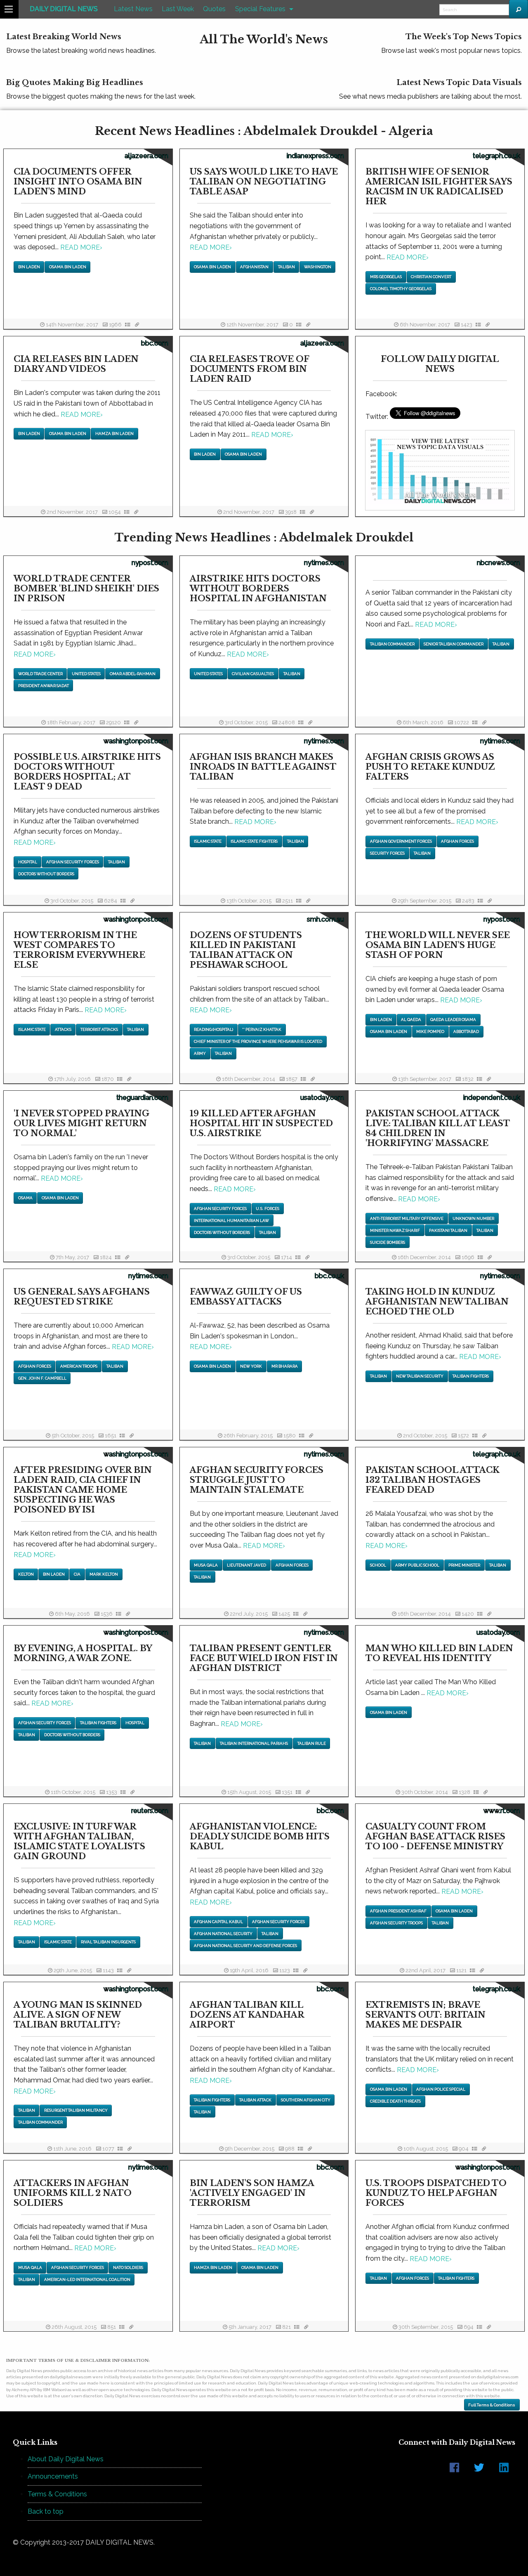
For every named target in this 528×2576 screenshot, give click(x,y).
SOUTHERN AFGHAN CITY (306, 2100)
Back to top (46, 2511)
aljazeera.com (146, 156)
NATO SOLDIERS (128, 2268)
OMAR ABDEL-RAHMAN (133, 674)
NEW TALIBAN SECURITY (420, 1376)
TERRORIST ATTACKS (99, 1029)
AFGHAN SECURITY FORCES (73, 862)
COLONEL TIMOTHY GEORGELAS (401, 289)
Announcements (53, 2476)
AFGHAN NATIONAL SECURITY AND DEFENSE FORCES (245, 1946)
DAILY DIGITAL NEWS (64, 9)
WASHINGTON (318, 267)
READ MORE (81, 247)
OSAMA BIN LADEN (68, 267)
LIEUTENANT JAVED (246, 1565)
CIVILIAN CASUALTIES (253, 674)
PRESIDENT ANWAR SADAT (44, 686)
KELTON (26, 1574)
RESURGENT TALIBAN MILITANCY (76, 2110)
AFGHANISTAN (254, 267)
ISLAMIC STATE (208, 841)
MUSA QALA (206, 1565)
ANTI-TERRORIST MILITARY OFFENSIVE (407, 1218)
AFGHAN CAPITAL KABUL (218, 1922)
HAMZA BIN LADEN (114, 434)
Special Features (260, 9)
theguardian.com (142, 1098)
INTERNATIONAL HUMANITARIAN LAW (231, 1221)
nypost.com (150, 563)
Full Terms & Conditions (492, 2405)
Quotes (214, 9)
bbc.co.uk (329, 1276)
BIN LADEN (29, 267)
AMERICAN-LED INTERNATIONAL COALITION (87, 2279)
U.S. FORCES (268, 1209)
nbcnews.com (499, 563)
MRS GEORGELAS (386, 277)
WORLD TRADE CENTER (40, 674)
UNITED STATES (86, 674)
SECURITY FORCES (387, 853)
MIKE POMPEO (430, 1032)
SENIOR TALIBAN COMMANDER (454, 644)
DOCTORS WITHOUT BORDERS (46, 874)
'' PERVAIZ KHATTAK (262, 1029)
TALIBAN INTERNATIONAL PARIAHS (254, 1743)
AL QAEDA (411, 1020)
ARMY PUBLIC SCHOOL (417, 1565)
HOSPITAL (28, 862)
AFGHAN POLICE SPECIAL (441, 2089)
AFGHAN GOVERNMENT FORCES (401, 841)
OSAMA (25, 1198)
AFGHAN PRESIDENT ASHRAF (398, 1911)
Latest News (133, 9)
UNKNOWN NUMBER (473, 1218)
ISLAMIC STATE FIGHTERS (254, 841)
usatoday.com (322, 1098)
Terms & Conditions (57, 2494)
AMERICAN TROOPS (79, 1366)
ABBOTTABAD (466, 1032)
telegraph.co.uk (496, 156)
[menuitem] (64, 9)
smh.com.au (325, 919)
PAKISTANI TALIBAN (448, 1230)
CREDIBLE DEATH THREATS (395, 2101)
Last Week (178, 9)
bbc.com (155, 343)
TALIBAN (286, 267)
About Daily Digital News (66, 2459)
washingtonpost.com (136, 741)
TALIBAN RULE (312, 1743)
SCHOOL (378, 1565)
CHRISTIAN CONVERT (431, 277)
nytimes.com (324, 563)
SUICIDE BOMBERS (388, 1242)
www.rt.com (502, 1811)
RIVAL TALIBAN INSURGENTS (108, 1942)
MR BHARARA (285, 1366)
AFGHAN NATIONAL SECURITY (223, 1934)
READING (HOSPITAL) (213, 1029)
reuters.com (150, 1811)
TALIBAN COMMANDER (392, 644)
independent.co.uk (492, 1098)
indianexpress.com (315, 156)
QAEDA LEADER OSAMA (453, 1020)
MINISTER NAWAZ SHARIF (395, 1230)
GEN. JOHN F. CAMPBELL (42, 1378)
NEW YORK (251, 1366)
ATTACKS (63, 1029)
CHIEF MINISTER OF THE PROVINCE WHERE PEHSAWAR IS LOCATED (258, 1041)
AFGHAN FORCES (457, 841)
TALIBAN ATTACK (255, 2100)
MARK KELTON (104, 1574)
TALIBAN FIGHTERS (471, 1376)
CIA (77, 1574)
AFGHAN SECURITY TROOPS (396, 1923)
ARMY (200, 1053)
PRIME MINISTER (464, 1565)
